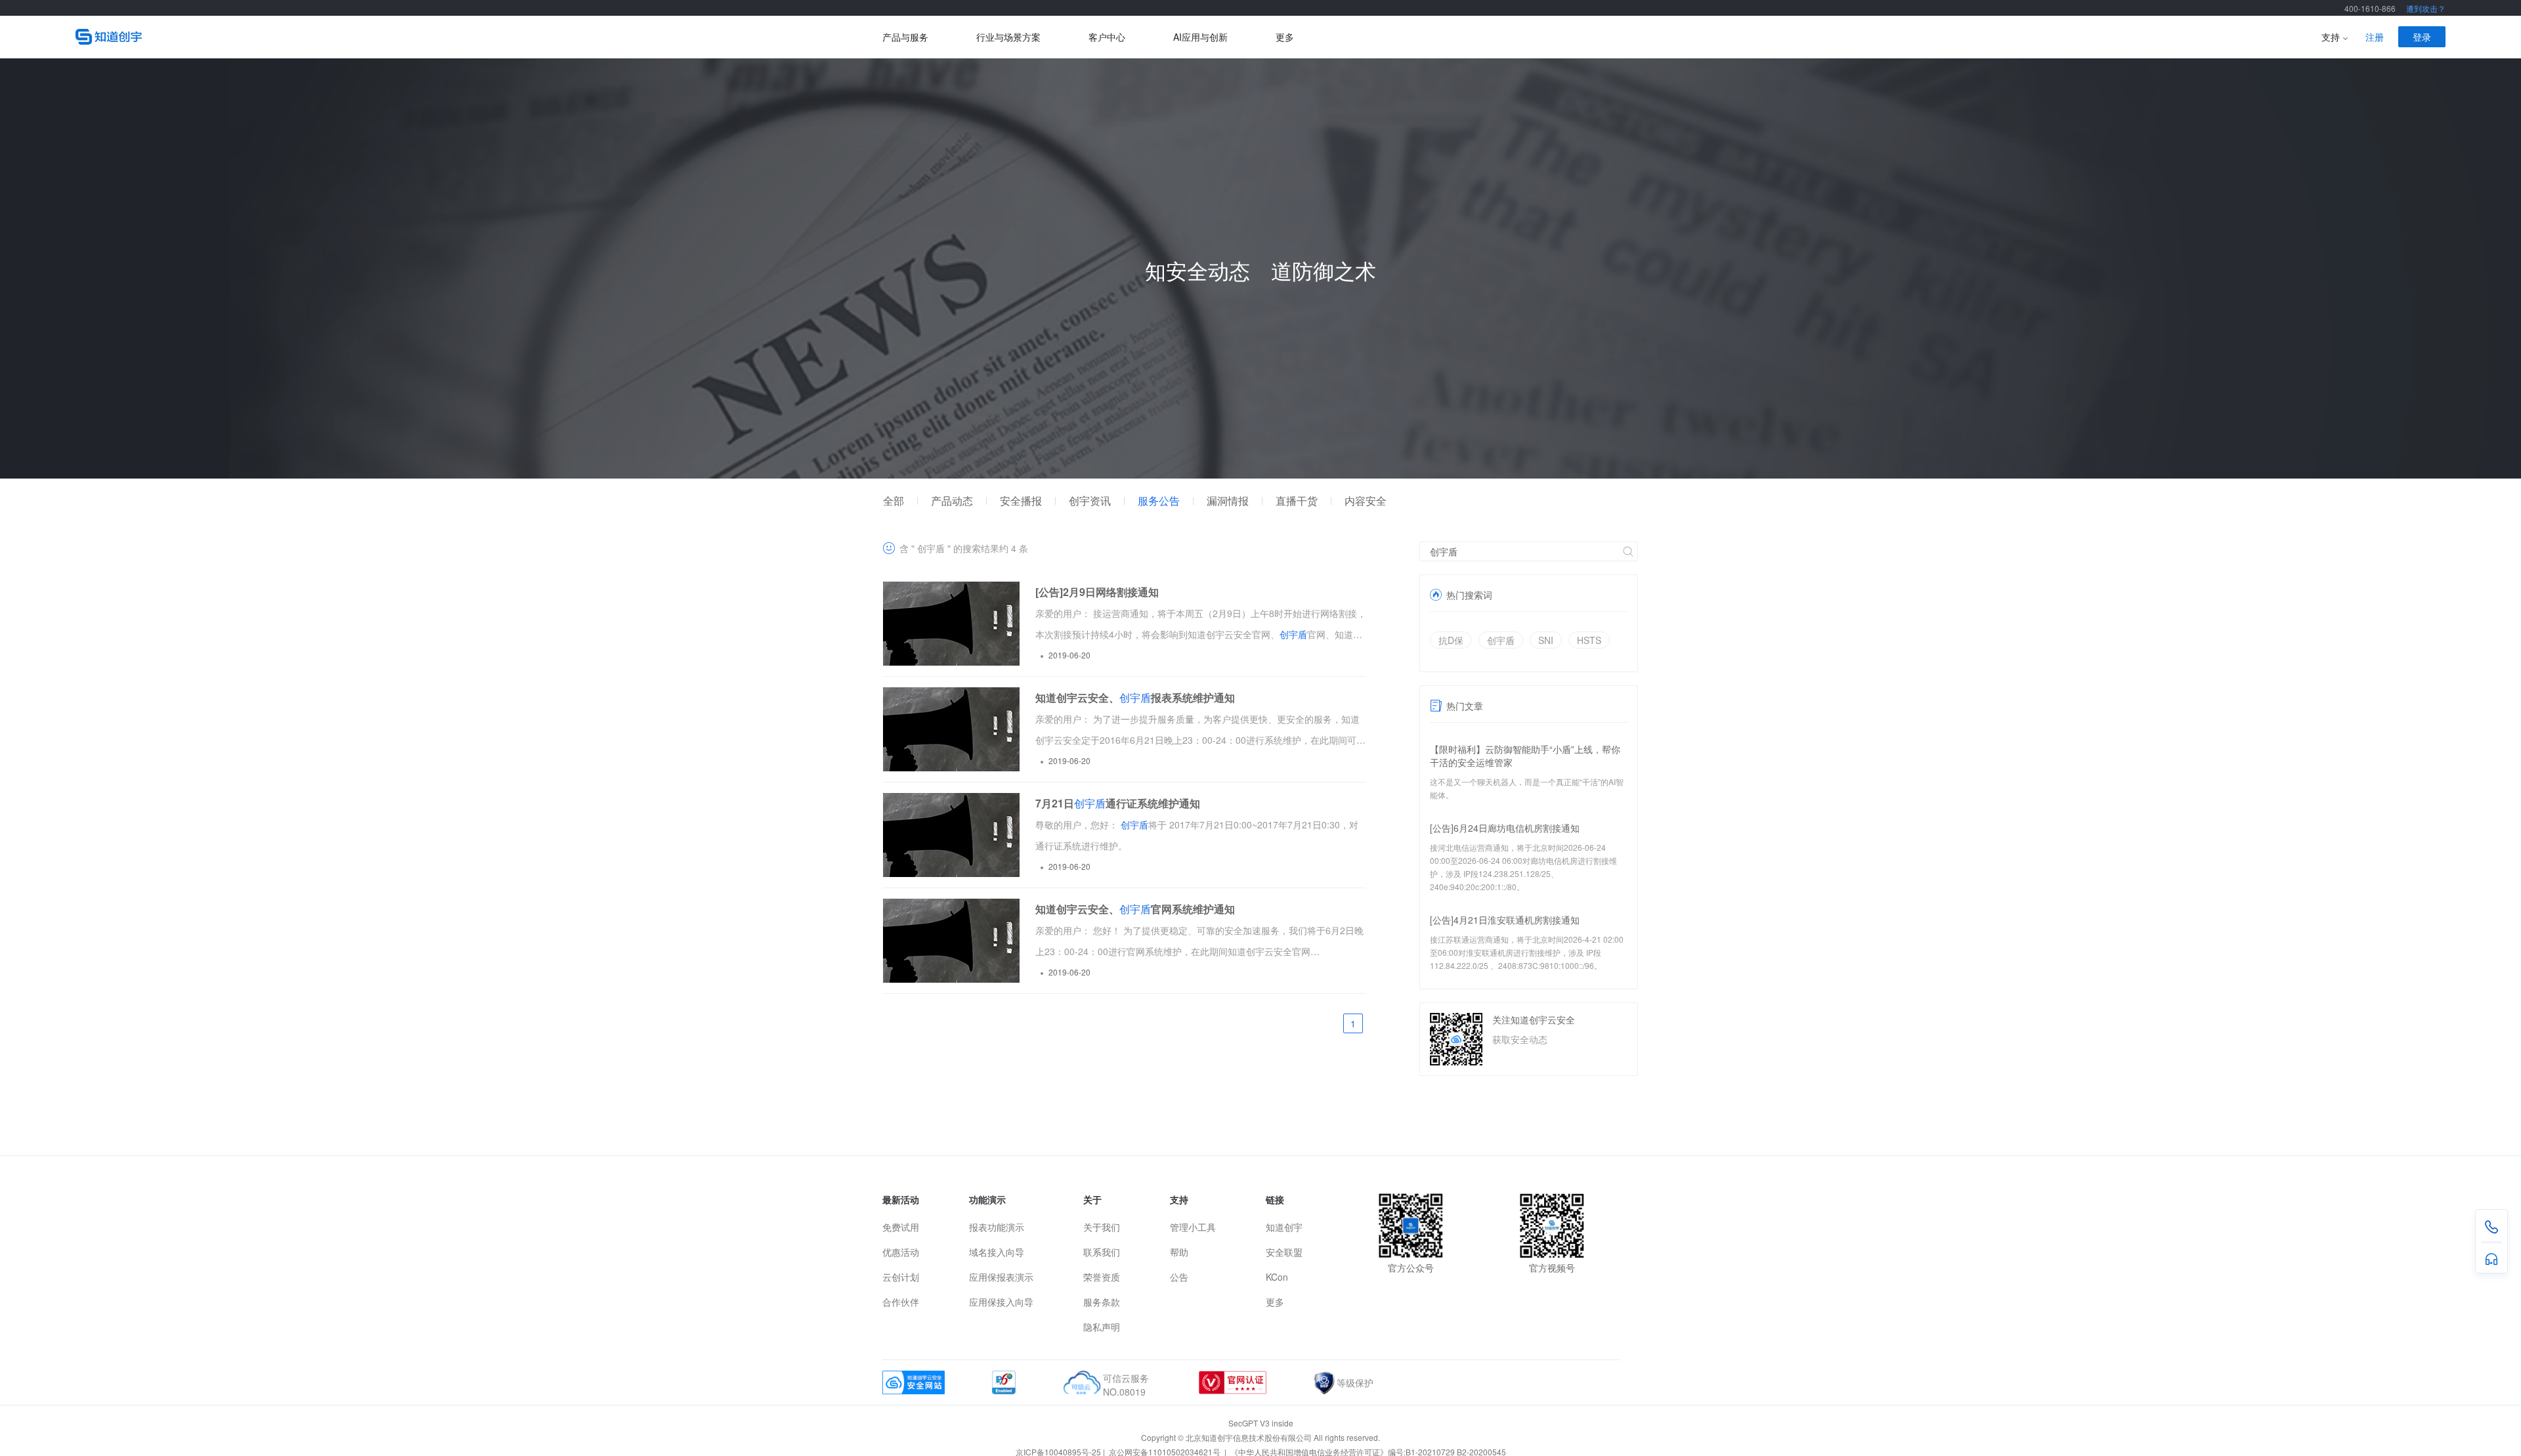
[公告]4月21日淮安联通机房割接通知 (1505, 920)
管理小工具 (1193, 1227)
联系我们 (1102, 1252)
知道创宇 (1284, 1227)
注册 (2375, 37)
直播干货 (1297, 501)
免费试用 (901, 1227)
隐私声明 (1102, 1327)
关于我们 (1102, 1227)
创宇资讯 (1090, 501)
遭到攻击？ (2426, 8)
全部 (894, 501)
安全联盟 (1284, 1252)
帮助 (1179, 1252)
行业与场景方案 (1008, 37)
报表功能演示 (997, 1227)
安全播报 (1021, 501)
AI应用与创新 (1200, 37)
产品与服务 (905, 37)
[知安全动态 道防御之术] (1260, 475)
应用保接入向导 (1001, 1302)
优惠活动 (901, 1252)
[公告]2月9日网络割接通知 (1097, 592)
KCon (1277, 1277)
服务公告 (1159, 501)
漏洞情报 (1228, 501)
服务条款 (1102, 1302)
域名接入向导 (997, 1252)
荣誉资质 (1102, 1277)
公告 (1179, 1277)
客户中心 (1107, 37)
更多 (1285, 37)
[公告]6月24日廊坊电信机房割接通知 (1505, 828)
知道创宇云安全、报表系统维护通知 (1135, 697)
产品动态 (952, 501)
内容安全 (1366, 501)
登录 (2422, 37)
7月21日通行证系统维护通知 (1118, 803)
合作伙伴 (901, 1302)
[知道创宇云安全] (479, 37)
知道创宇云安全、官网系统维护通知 (1135, 909)
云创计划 (901, 1277)
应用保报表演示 (1001, 1277)
